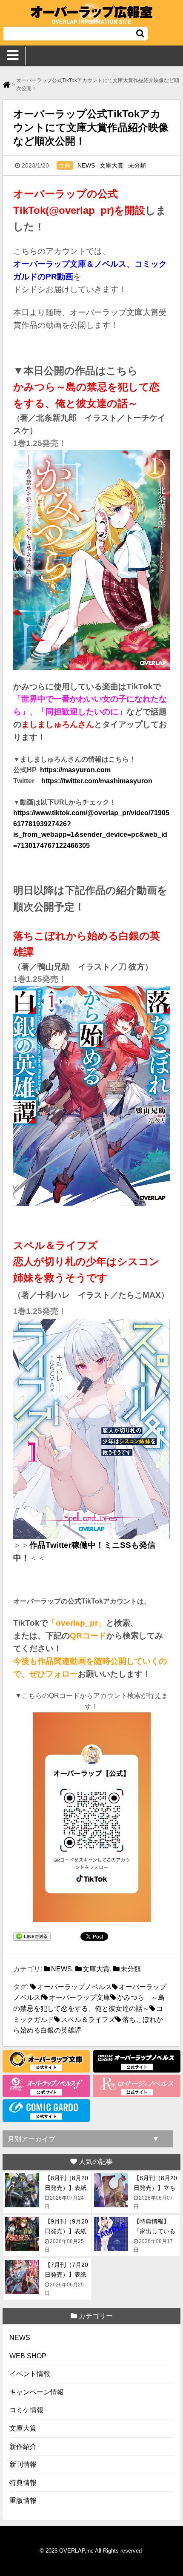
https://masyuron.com (75, 770)
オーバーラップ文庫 (80, 1997)
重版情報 (23, 2501)
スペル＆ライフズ (88, 2020)
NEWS (86, 165)
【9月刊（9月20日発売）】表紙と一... (66, 2231)
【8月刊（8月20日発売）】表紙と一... (66, 2188)
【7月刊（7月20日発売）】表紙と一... (66, 2274)
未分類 (137, 165)
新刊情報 (23, 2464)
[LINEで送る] (32, 1938)
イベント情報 (30, 2374)
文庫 (65, 165)
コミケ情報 (26, 2410)
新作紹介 (23, 2447)
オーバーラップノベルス (74, 1987)
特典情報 (23, 2483)
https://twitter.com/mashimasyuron (97, 781)
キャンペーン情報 (37, 2392)
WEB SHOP (28, 2356)
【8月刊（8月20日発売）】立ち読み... (155, 2188)
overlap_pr (77, 1623)
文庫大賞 (112, 165)
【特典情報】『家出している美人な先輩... (154, 2231)
